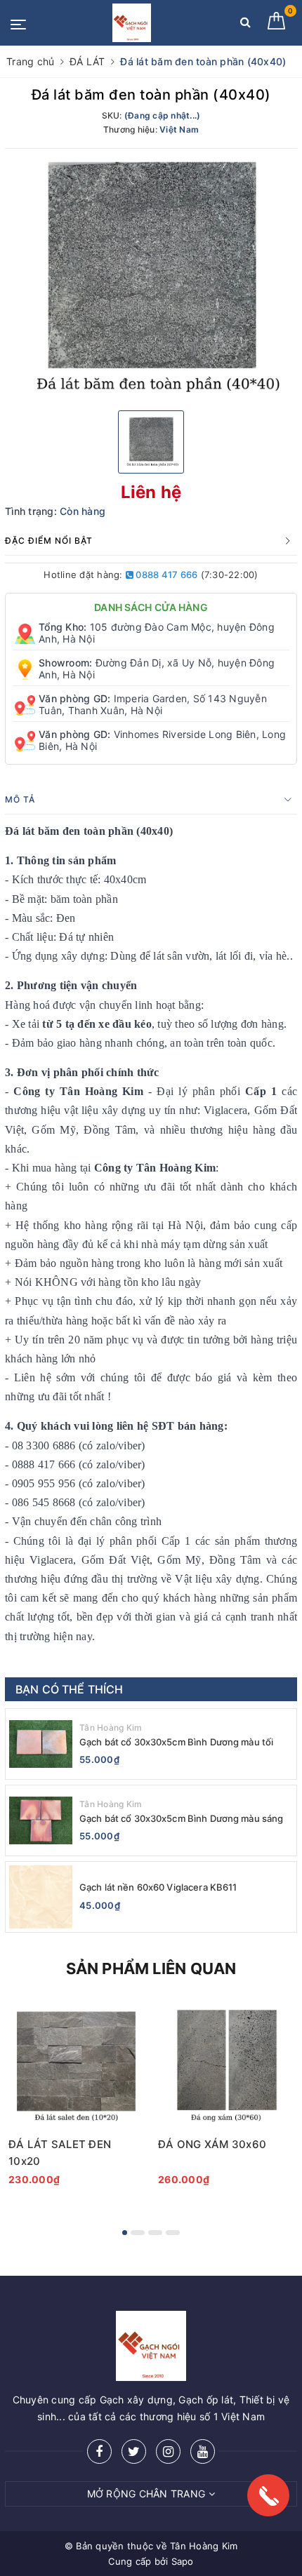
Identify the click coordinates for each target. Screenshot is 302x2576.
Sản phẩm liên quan (151, 1968)
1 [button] (125, 2233)
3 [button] (155, 2233)
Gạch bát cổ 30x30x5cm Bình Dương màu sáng (181, 1818)
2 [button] (138, 2233)
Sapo (183, 2561)
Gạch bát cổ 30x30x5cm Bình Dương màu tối (176, 1742)
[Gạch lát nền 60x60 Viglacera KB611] (41, 1897)
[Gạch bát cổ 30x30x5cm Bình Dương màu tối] (41, 1744)
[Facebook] (99, 2451)
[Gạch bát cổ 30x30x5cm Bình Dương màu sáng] (41, 1820)
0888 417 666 (165, 575)
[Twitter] (134, 2451)
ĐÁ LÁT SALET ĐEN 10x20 (60, 2153)
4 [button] (173, 2233)
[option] (151, 278)
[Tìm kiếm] (245, 25)
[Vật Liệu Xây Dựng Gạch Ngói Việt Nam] (131, 23)
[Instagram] (168, 2451)
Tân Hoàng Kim (111, 1728)
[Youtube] (203, 2451)
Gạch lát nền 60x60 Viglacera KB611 (158, 1887)
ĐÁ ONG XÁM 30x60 (212, 2144)
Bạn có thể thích (70, 1689)
